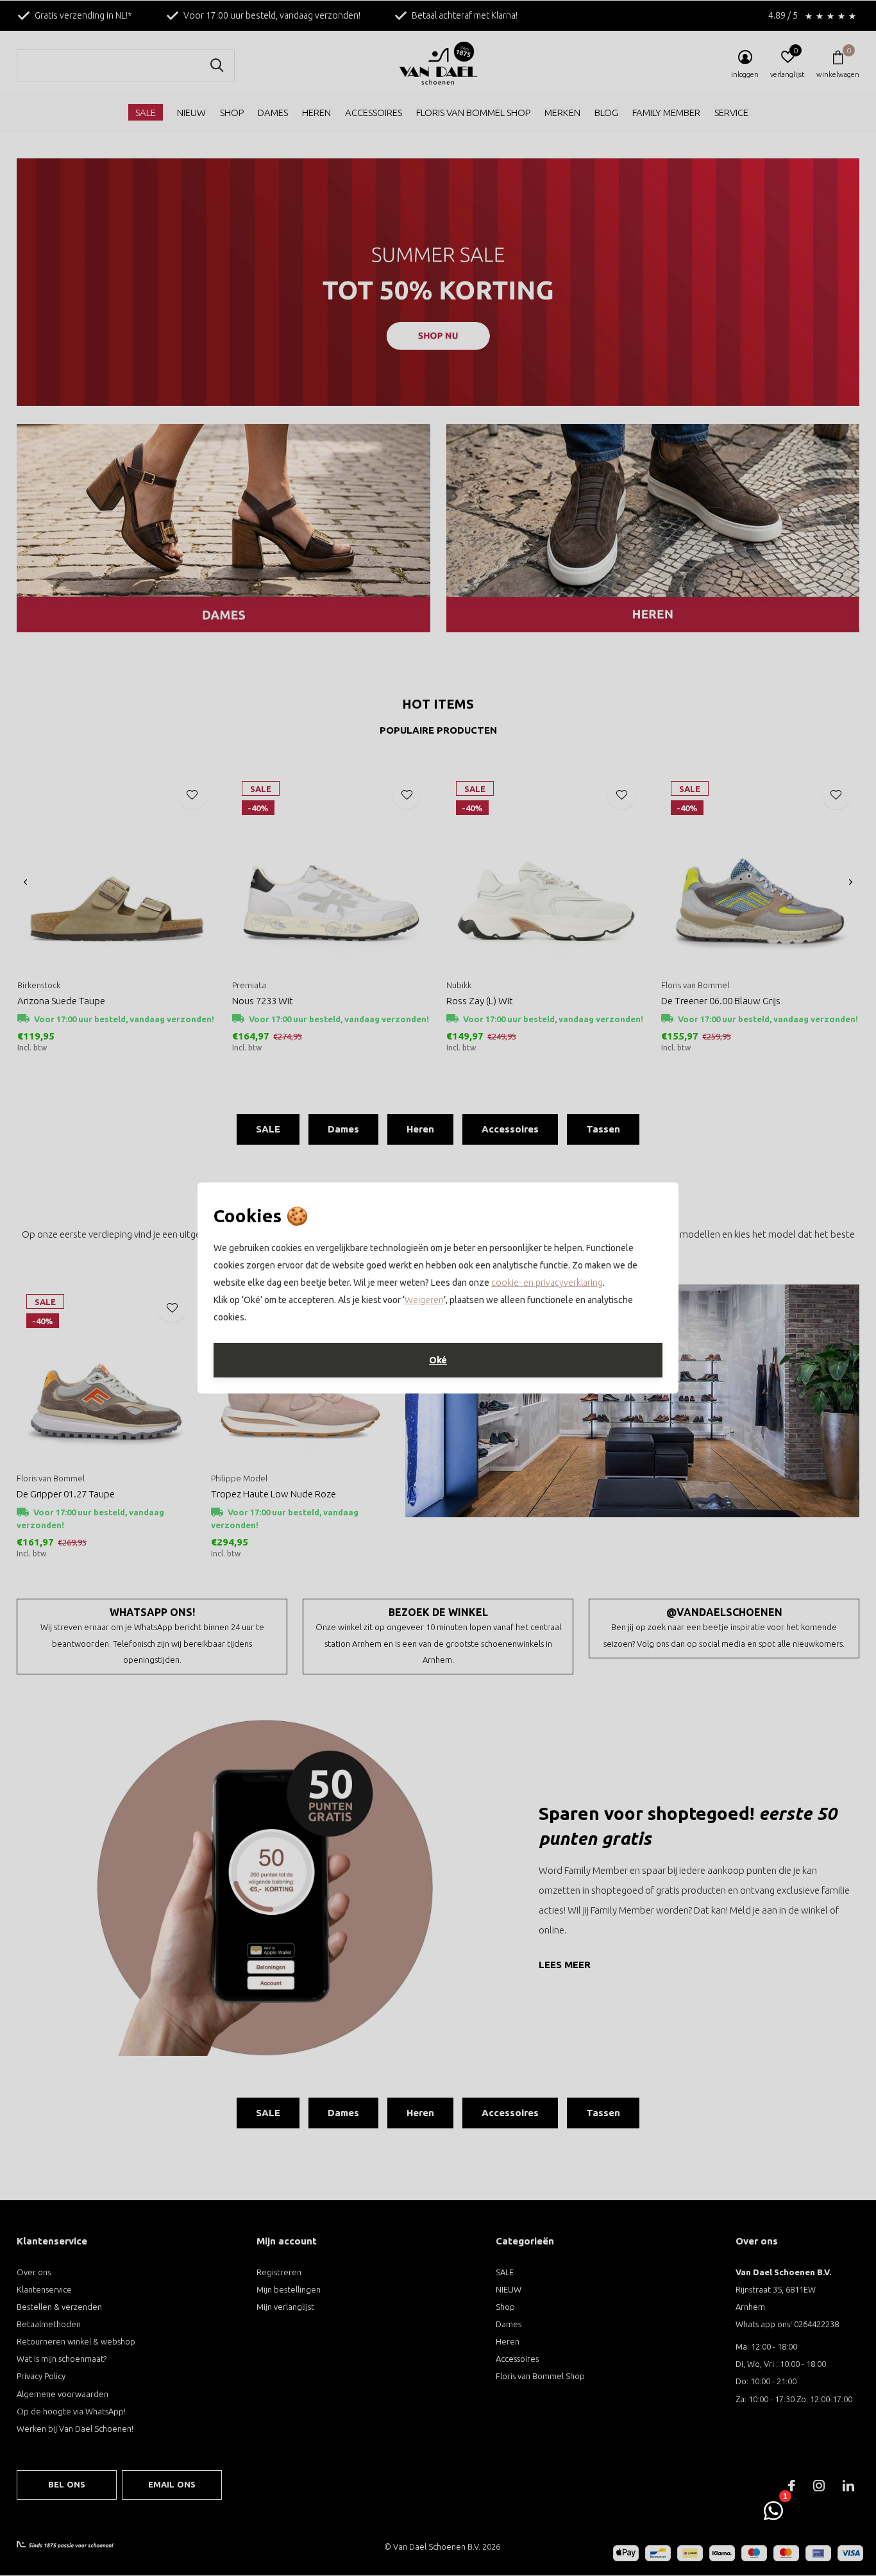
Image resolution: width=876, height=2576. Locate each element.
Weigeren (424, 1300)
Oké (438, 1360)
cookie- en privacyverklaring (547, 1283)
